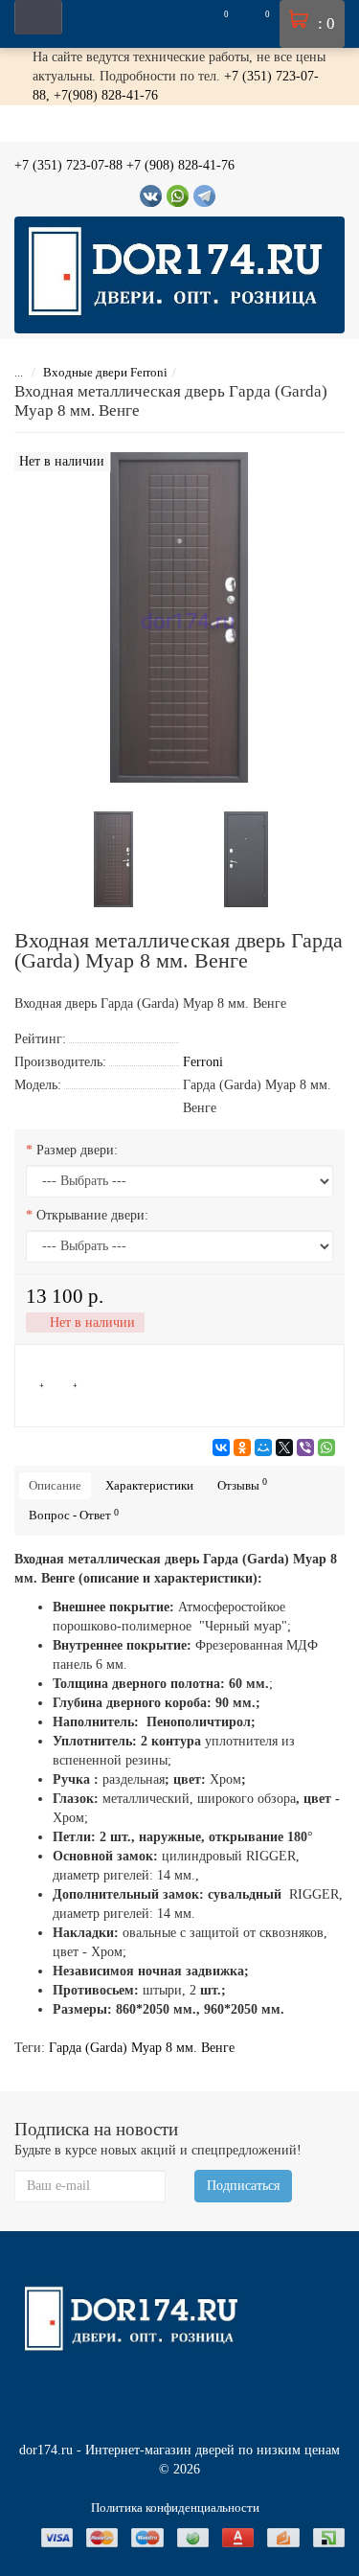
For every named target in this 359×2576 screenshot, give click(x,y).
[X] (284, 1448)
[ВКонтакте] (221, 1448)
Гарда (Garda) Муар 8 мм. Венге (142, 2048)
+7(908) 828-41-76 (106, 95)
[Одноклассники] (242, 1448)
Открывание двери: (92, 1215)
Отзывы (242, 1484)
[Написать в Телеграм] (204, 196)
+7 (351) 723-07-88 (68, 165)
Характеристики (149, 1485)
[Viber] (305, 1448)
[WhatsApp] (326, 1448)
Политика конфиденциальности (175, 2508)
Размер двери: (77, 1150)
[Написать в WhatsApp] (178, 196)
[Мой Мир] (263, 1448)
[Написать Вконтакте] (151, 196)
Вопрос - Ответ (74, 1515)
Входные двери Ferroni (105, 372)
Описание (55, 1485)
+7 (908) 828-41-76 (180, 165)
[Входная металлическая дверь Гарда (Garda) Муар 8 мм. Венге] (114, 858)
